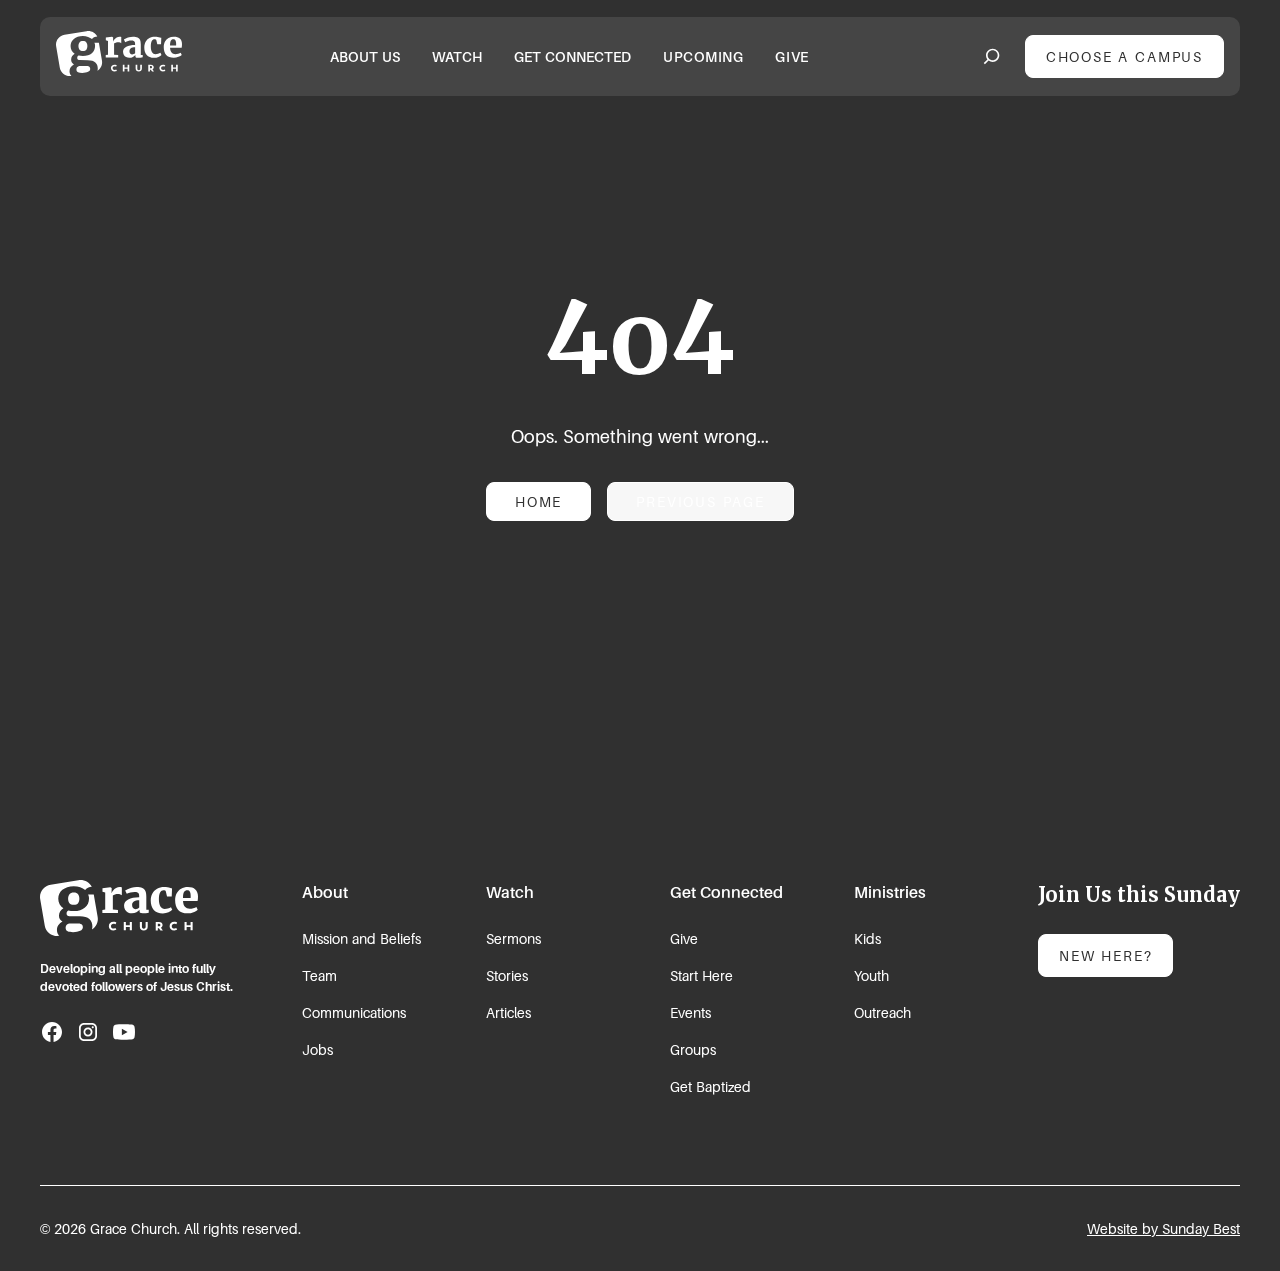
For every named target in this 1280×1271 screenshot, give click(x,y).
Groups (693, 1049)
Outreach (882, 1012)
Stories (507, 975)
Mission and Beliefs (361, 938)
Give (684, 938)
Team (319, 975)
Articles (508, 1012)
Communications (354, 1012)
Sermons (513, 938)
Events (690, 1012)
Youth (871, 975)
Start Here (701, 975)
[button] (365, 56)
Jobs (317, 1049)
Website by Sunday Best (1163, 1228)
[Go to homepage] (119, 908)
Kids (867, 938)
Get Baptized (710, 1086)
